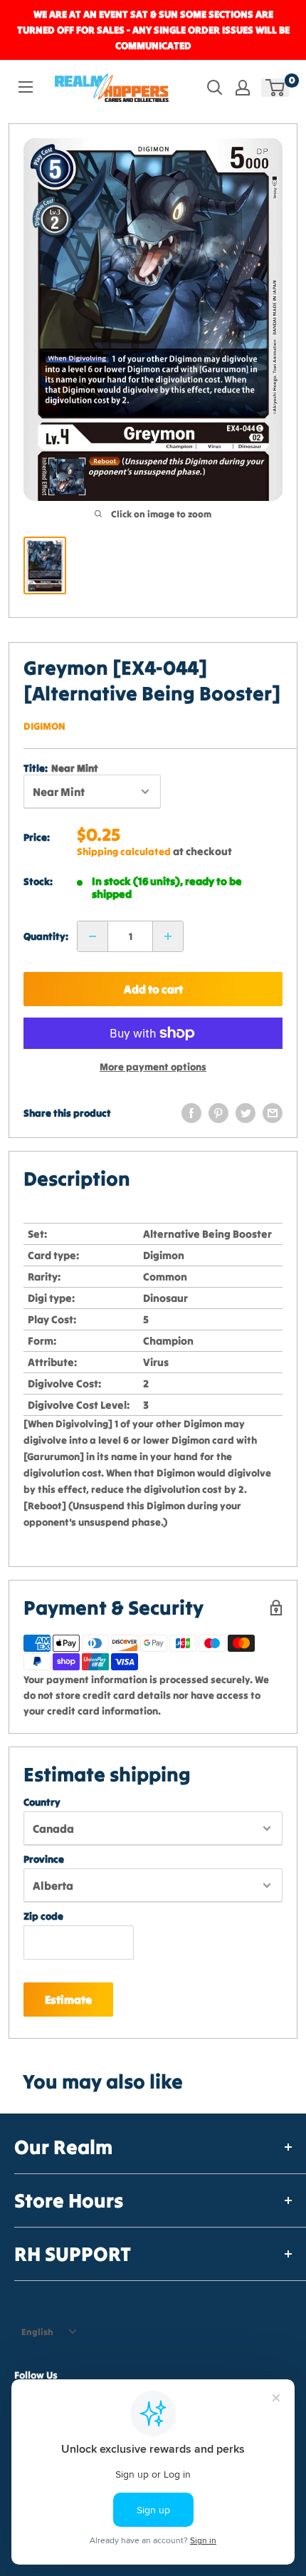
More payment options (153, 1067)
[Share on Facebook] (191, 1113)
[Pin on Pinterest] (218, 1113)
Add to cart (153, 989)
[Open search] (215, 88)
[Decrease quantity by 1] (93, 936)
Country (42, 1802)
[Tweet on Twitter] (246, 1113)
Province (44, 1859)
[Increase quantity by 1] (168, 936)
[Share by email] (273, 1113)
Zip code (43, 1916)
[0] (276, 88)
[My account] (243, 88)
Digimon (44, 726)
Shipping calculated (124, 852)
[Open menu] (26, 87)
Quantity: (46, 936)
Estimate (68, 2000)
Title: (61, 768)
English (37, 2332)
